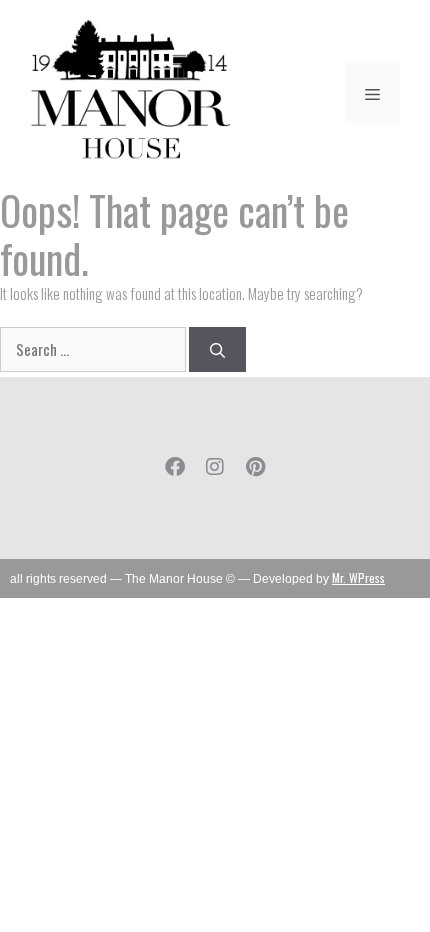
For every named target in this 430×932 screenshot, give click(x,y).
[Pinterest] (255, 467)
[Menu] (372, 93)
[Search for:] (94, 349)
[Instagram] (215, 467)
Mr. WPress (358, 577)
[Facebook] (175, 467)
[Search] (217, 349)
